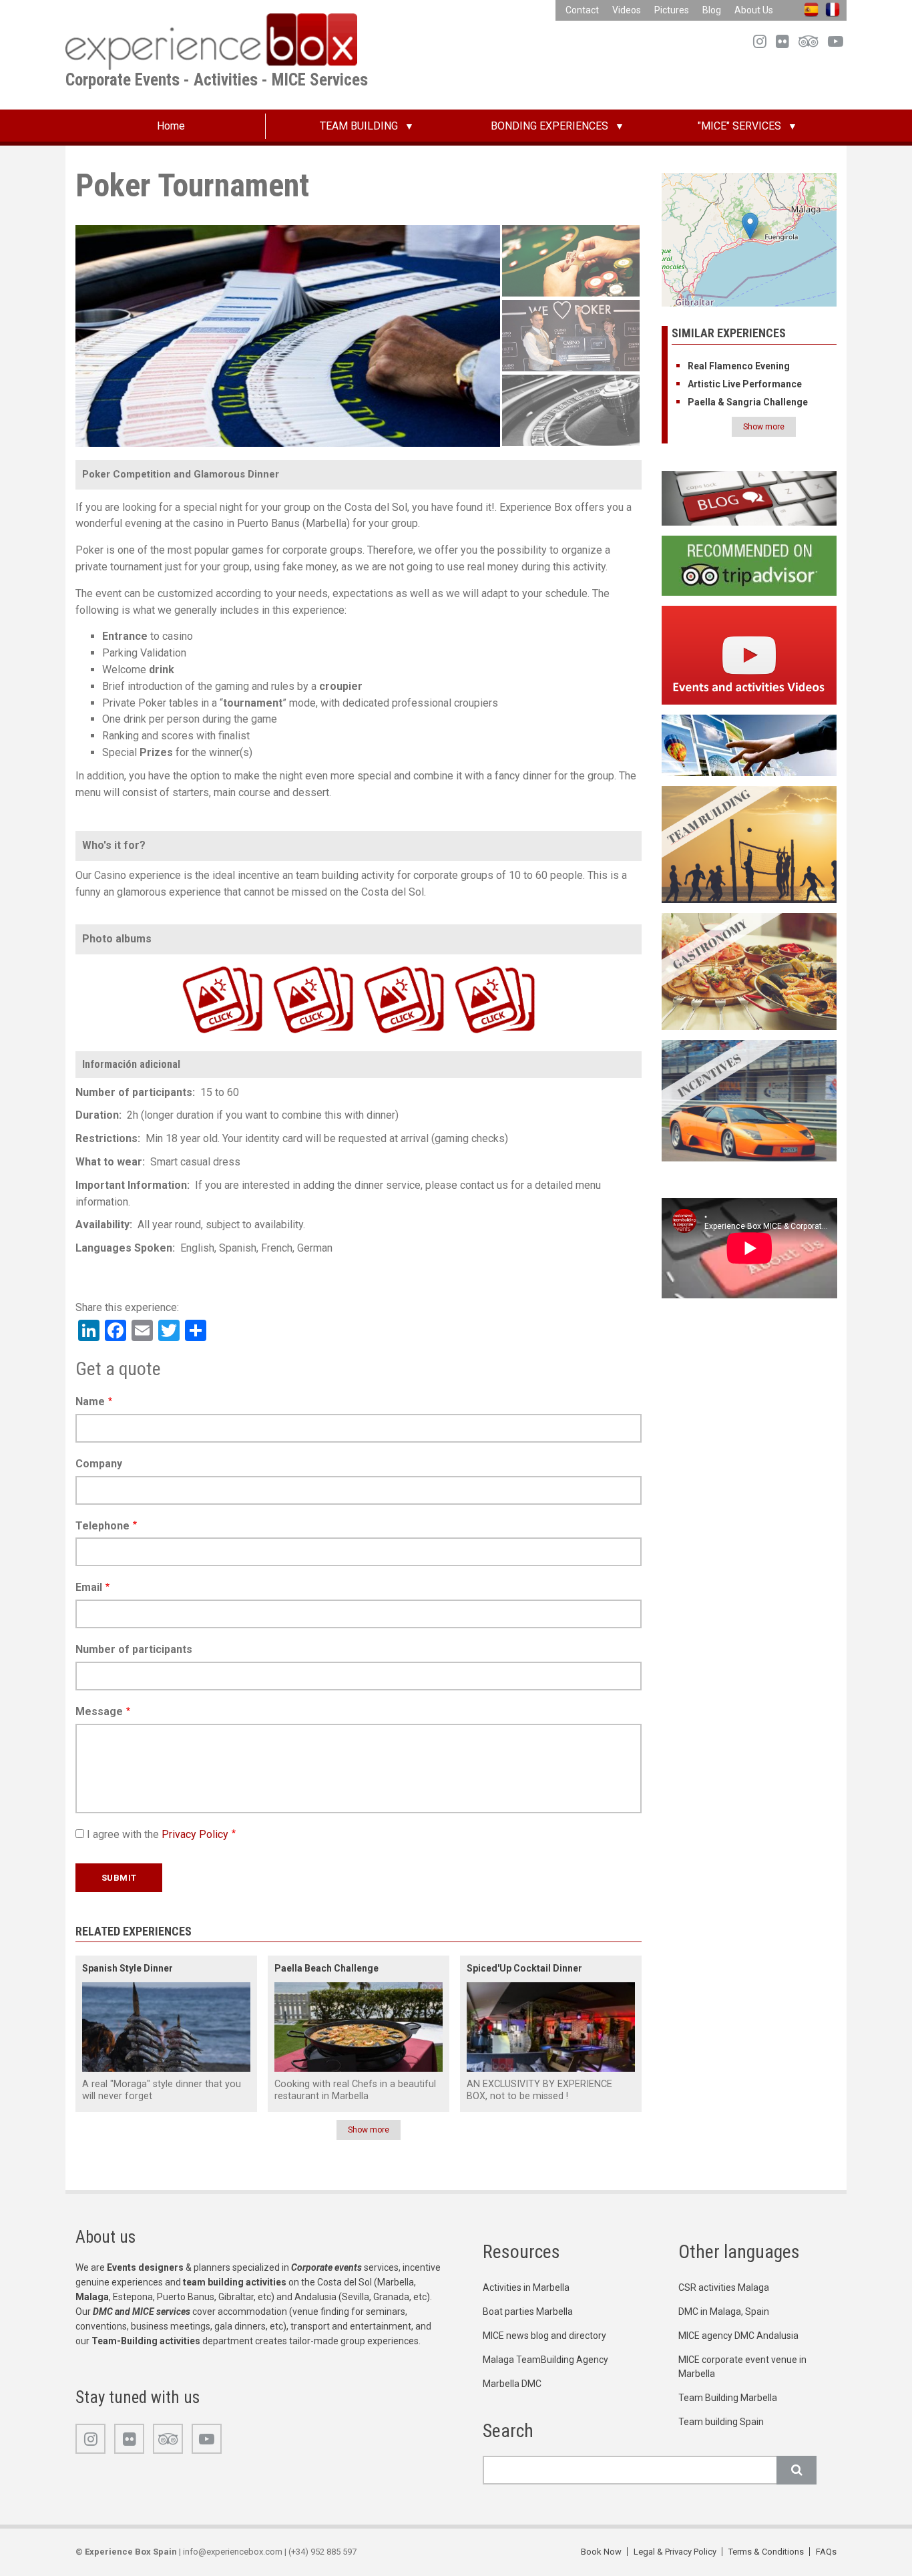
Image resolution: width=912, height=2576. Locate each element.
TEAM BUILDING (359, 126)
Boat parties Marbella (528, 2312)
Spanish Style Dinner (128, 1968)
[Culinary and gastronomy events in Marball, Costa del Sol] (749, 971)
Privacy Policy (195, 1834)
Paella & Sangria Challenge (748, 402)
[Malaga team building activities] (749, 844)
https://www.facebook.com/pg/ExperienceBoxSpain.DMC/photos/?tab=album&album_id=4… (384, 965)
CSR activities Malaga (724, 2287)
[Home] (211, 41)
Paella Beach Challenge (326, 1968)
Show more (369, 2130)
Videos (627, 10)
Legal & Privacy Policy (675, 2552)
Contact (582, 10)
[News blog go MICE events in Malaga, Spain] (749, 498)
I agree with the (158, 1834)
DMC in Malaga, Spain (724, 2312)
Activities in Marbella (526, 2287)
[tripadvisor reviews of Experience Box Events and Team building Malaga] (749, 565)
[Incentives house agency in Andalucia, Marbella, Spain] (749, 1100)
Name (90, 1402)
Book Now (601, 2552)
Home (171, 126)
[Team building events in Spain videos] (749, 654)
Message (99, 1711)
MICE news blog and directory (544, 2336)
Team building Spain (721, 2422)
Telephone (102, 1526)
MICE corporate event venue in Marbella (742, 2367)
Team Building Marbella (728, 2398)
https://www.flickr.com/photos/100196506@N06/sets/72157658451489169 (198, 965)
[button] (750, 226)
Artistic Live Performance (745, 384)
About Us (754, 10)
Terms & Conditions (766, 2552)
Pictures (672, 10)
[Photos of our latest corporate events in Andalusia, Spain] (749, 744)
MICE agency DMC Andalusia (738, 2336)
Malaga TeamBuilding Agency (545, 2360)
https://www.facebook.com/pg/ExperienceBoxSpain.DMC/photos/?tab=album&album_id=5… (293, 965)
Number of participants (134, 1649)
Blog (712, 10)
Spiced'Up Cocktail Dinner (524, 1968)
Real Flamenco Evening (739, 366)
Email (89, 1587)
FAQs (826, 2552)
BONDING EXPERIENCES (549, 126)
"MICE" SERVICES (739, 126)
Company (99, 1464)
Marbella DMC (512, 2384)
